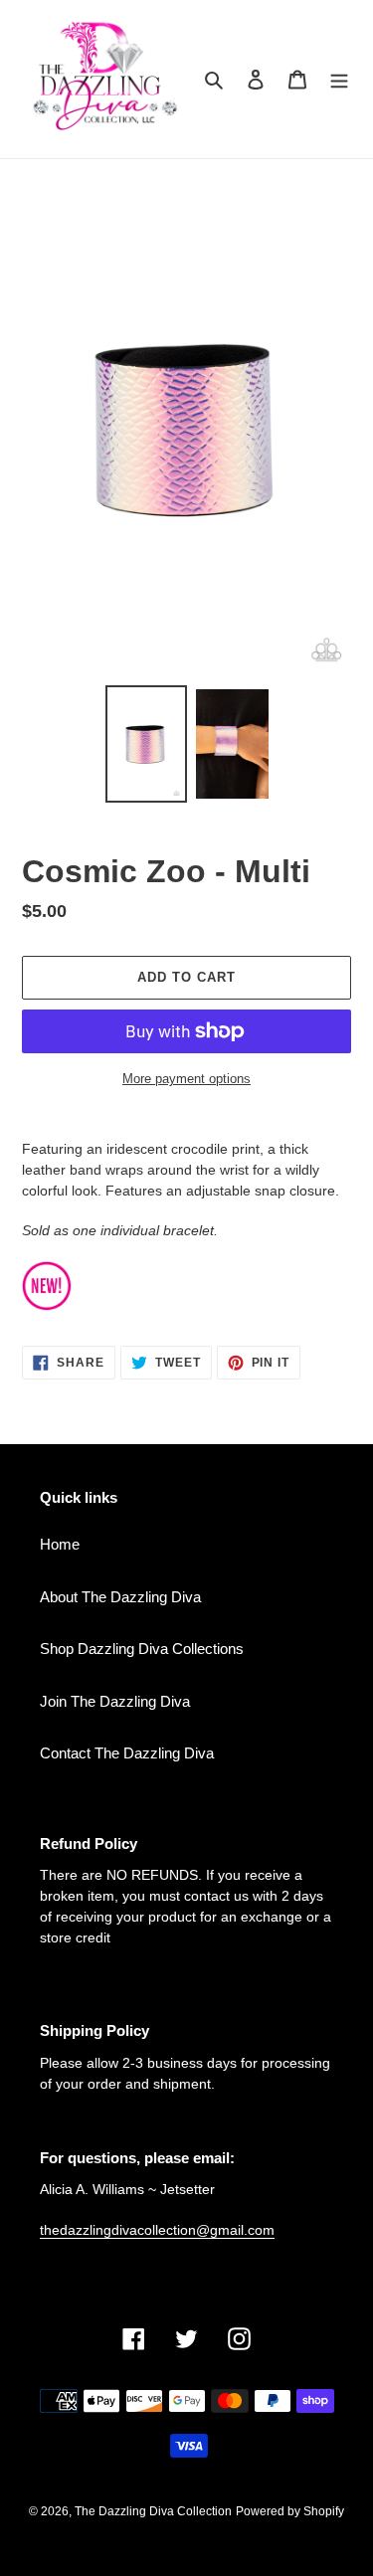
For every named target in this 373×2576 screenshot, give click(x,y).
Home (60, 1544)
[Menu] (339, 79)
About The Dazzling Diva (120, 1597)
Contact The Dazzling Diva (127, 1753)
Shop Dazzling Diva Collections (142, 1649)
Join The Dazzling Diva (115, 1701)
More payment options (186, 1079)
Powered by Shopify (290, 2511)
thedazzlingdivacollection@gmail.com (157, 2230)
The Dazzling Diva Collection (153, 2511)
